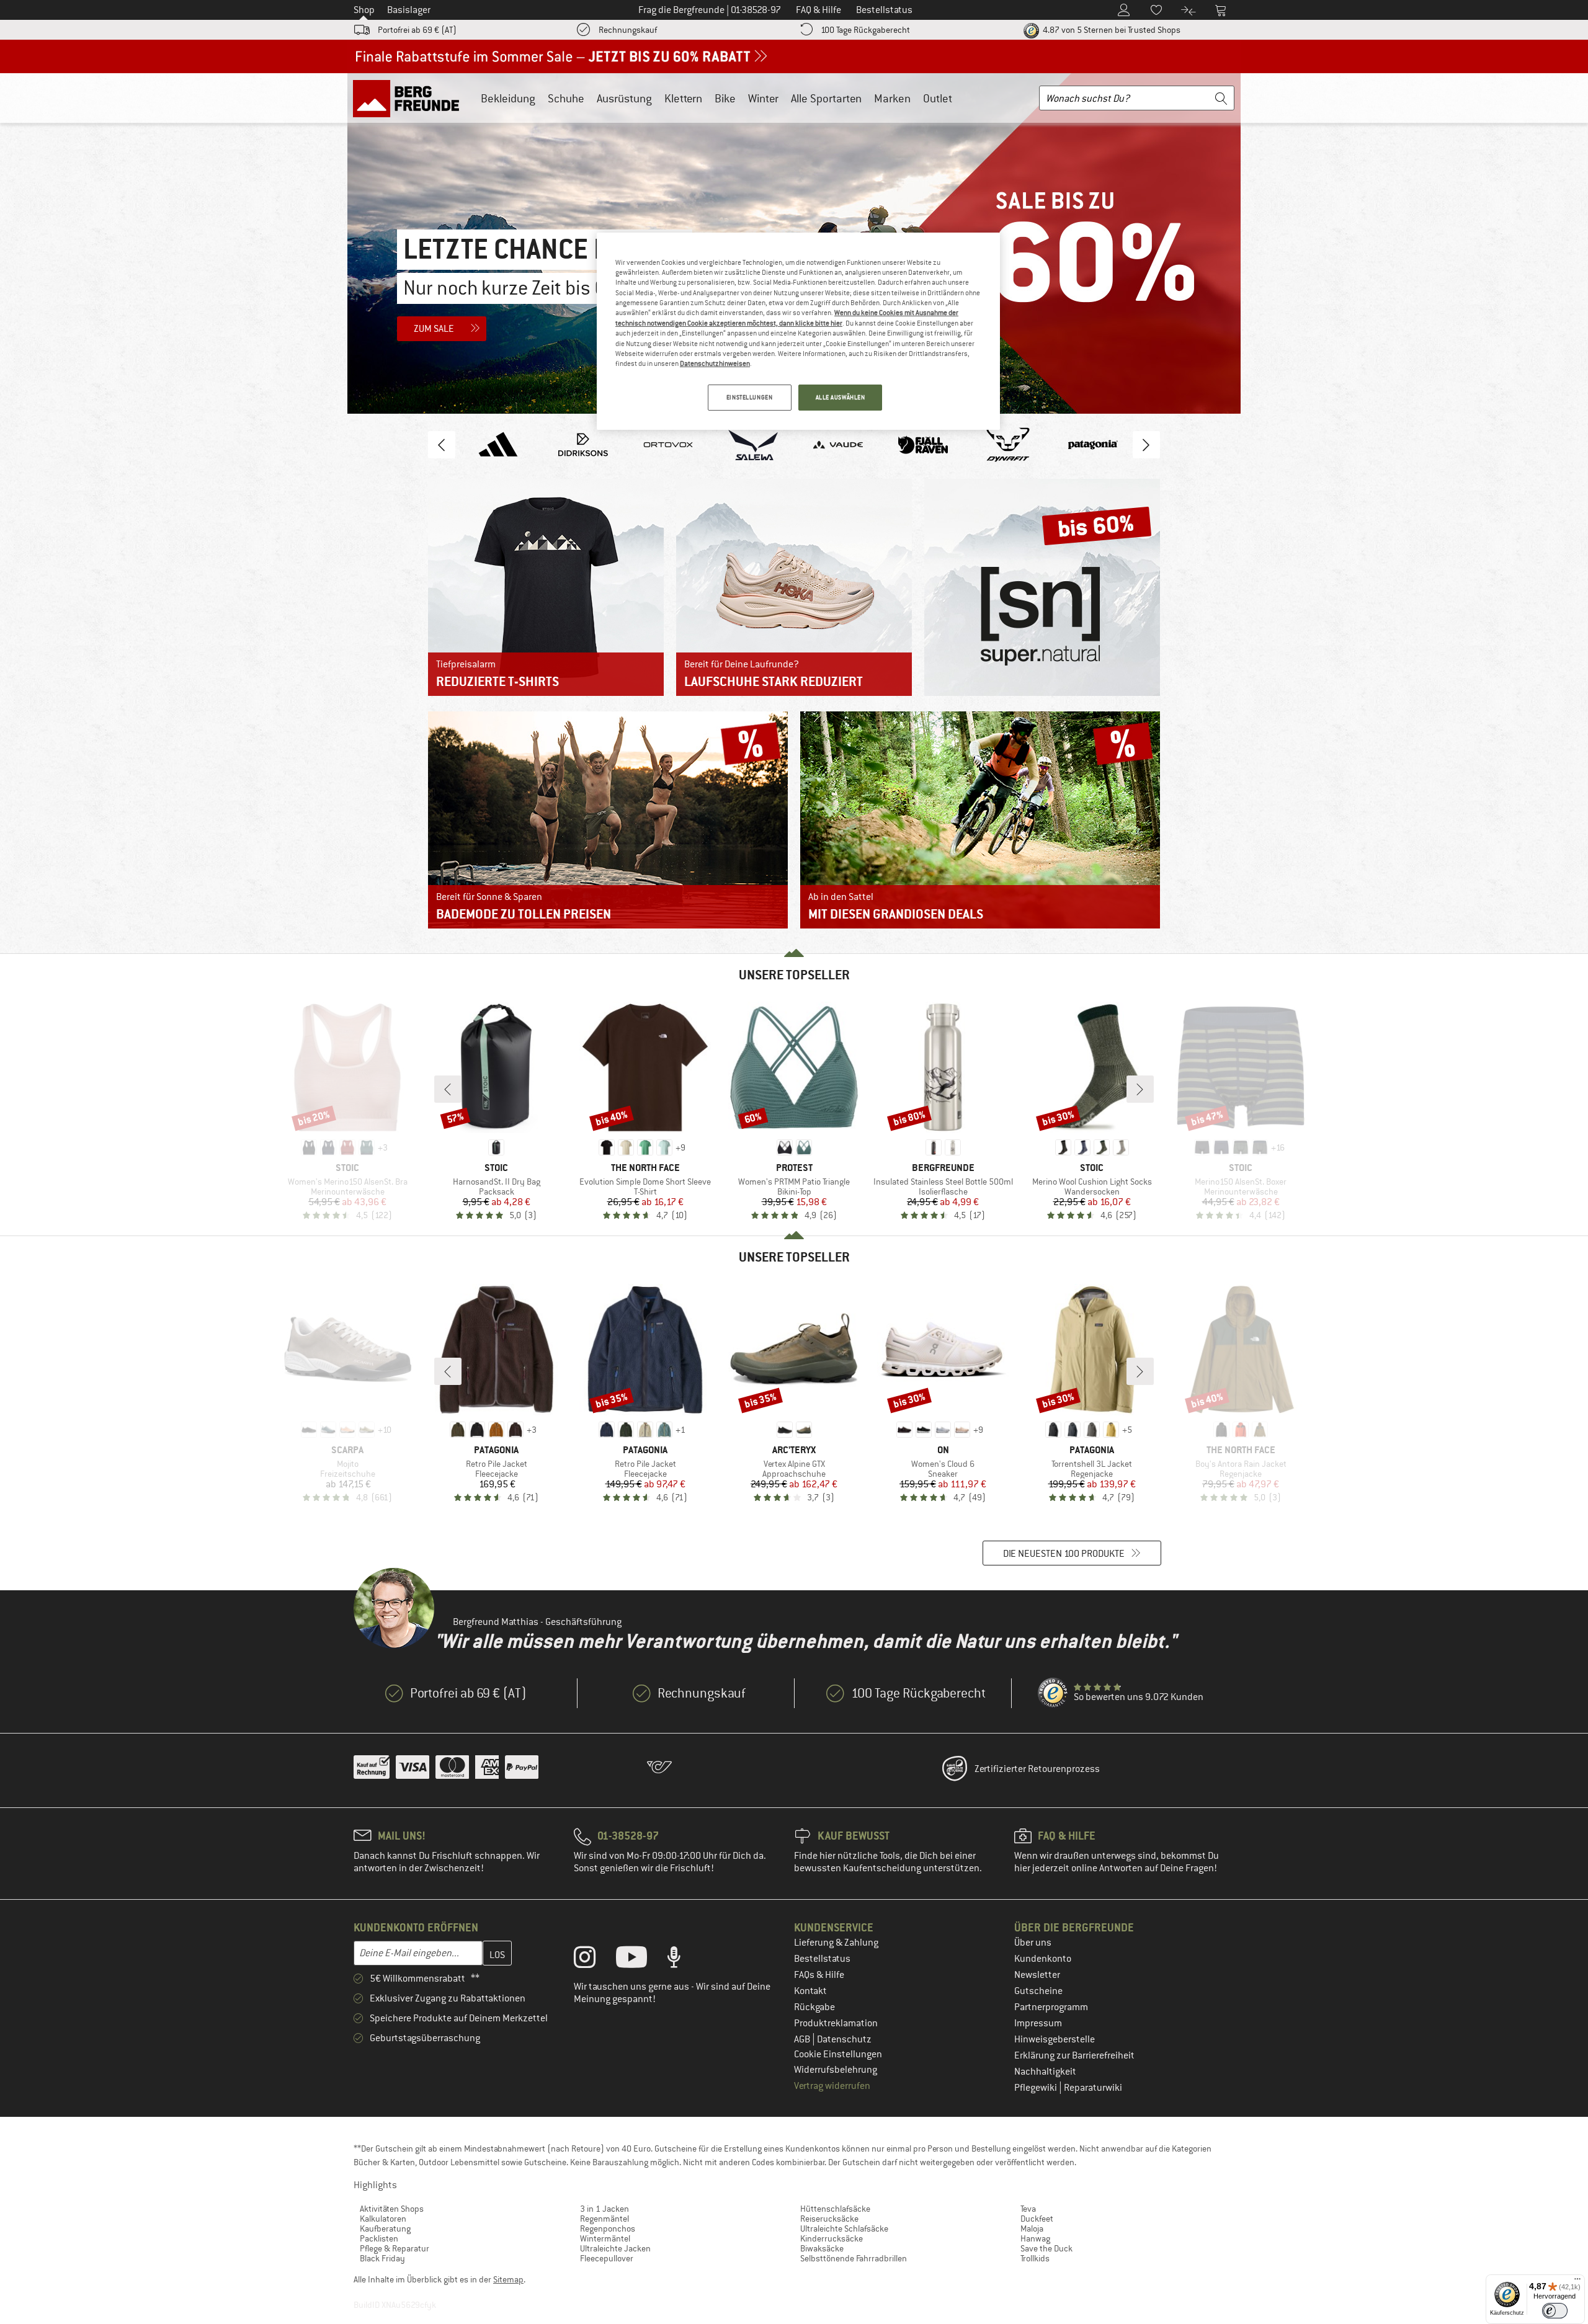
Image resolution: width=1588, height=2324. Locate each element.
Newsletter (1037, 1975)
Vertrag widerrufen (832, 2086)
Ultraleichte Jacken (615, 2248)
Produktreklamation (836, 2023)
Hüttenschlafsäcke (835, 2209)
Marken (892, 98)
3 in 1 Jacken (604, 2209)
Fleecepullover (607, 2258)
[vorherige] (448, 1089)
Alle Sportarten (826, 98)
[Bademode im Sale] (608, 820)
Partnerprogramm (1051, 2007)
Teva (1028, 2209)
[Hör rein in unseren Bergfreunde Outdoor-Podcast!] (683, 1960)
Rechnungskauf (628, 30)
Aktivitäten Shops (392, 2209)
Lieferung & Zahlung (836, 1943)
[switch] (1555, 2311)
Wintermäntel (605, 2238)
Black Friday (382, 2258)
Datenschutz (844, 2039)
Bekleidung (508, 98)
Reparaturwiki (1093, 2088)
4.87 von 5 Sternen (1111, 30)
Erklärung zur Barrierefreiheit (1074, 2055)
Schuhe (566, 98)
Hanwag (1035, 2238)
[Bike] (980, 820)
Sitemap (508, 2279)
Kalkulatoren (383, 2219)
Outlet (938, 98)
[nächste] (1140, 1089)
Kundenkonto (1043, 1959)
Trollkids (1035, 2258)
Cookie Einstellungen (838, 2054)
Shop (364, 10)
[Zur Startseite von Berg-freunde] (410, 98)
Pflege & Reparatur (395, 2248)
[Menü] (1577, 2282)
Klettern (683, 98)
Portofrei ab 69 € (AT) (417, 30)
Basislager (409, 10)
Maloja (1032, 2228)
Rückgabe (814, 2007)
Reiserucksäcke (829, 2219)
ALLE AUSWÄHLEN (841, 397)
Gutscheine (1038, 1991)
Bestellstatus (822, 1959)
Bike (725, 98)
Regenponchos (608, 2228)
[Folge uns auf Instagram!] (594, 1960)
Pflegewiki (1037, 2088)
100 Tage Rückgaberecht (865, 30)
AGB (803, 2039)
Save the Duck (1046, 2248)
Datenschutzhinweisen (715, 363)
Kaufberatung (385, 2228)
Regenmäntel (604, 2219)
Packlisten (379, 2238)
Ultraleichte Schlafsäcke (844, 2228)
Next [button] (1146, 445)
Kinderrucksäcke (832, 2238)
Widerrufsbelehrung (836, 2070)
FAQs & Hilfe (819, 1975)
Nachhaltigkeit (1045, 2072)
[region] (798, 331)
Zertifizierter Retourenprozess (1037, 1769)
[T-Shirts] (546, 587)
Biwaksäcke (822, 2248)
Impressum (1038, 2023)
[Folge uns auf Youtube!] (641, 1960)
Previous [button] (442, 445)
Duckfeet (1037, 2219)
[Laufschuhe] (794, 587)
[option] (498, 445)
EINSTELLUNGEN (749, 397)
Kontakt (810, 1991)
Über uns (1033, 1943)
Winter (763, 98)
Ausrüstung (624, 98)
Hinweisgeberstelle (1055, 2039)
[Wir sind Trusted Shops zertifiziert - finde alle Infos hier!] (1053, 1693)
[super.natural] (1042, 587)
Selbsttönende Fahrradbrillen (854, 2258)
